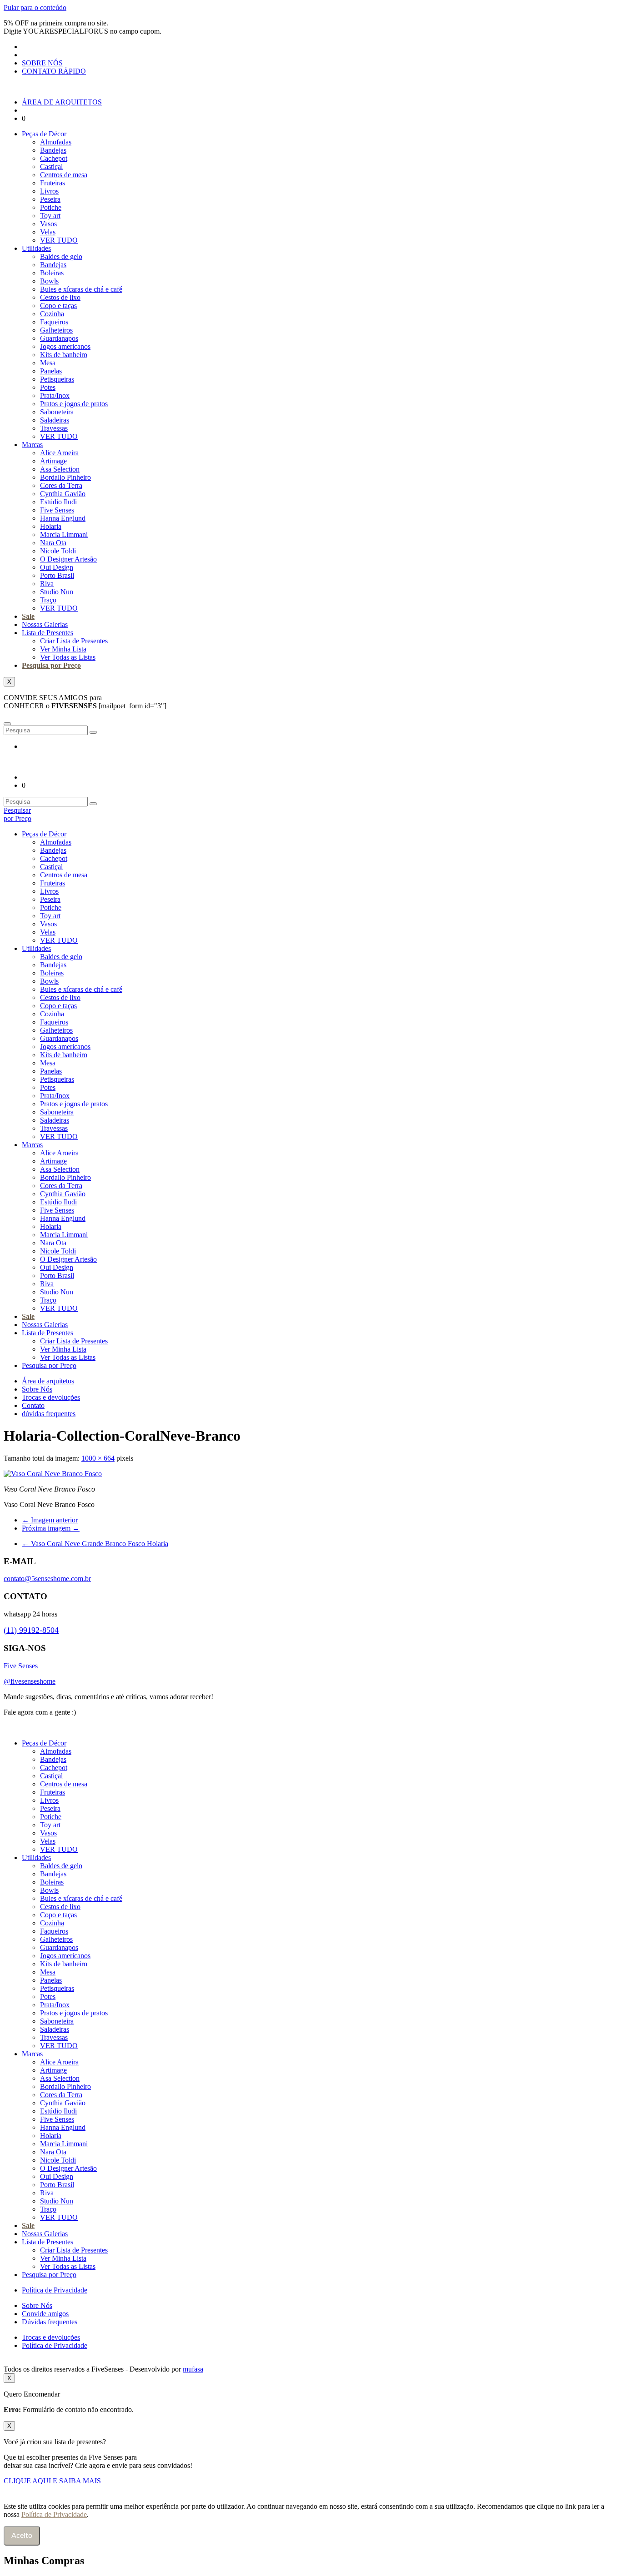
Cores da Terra (61, 485)
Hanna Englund (63, 518)
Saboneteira (57, 412)
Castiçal (51, 167)
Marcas (32, 445)
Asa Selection (60, 469)
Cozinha (52, 314)
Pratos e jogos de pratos (74, 404)
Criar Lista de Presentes (74, 641)
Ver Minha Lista (63, 649)
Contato (33, 1405)
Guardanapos (59, 338)
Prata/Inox (55, 395)
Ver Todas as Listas (68, 657)
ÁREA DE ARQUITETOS (62, 102)
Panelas (51, 371)
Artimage (53, 461)
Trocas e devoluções (51, 1397)
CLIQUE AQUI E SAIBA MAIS (52, 2481)
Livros (49, 191)
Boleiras (52, 273)
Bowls (49, 281)
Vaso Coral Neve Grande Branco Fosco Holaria (95, 1544)
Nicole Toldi (58, 551)
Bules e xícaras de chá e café (81, 289)
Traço (48, 600)
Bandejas (53, 150)
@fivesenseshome (30, 1681)
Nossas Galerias (45, 624)
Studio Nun (57, 592)
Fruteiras (53, 183)
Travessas (54, 428)
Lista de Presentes (48, 633)
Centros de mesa (64, 175)
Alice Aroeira (59, 453)
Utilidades (36, 248)
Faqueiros (54, 322)
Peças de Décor (44, 134)
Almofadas (56, 142)
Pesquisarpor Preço (18, 814)
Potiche (51, 207)
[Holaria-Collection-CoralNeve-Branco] (53, 1474)
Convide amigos (45, 2314)
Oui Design (57, 567)
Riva (47, 584)
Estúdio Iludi (58, 502)
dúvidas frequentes (49, 1414)
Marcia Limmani (64, 535)
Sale (28, 616)
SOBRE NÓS (42, 63)
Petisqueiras (57, 379)
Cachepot (54, 158)
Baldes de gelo (61, 256)
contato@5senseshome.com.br (47, 1579)
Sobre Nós (37, 1389)
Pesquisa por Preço (51, 665)
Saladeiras (55, 420)
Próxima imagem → (51, 1528)
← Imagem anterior (50, 1520)
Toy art (50, 216)
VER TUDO (59, 240)
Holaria (51, 526)
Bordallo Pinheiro (65, 477)
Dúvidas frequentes (50, 2322)
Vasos (48, 224)
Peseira (50, 199)
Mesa (48, 363)
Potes (48, 387)
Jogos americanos (65, 346)
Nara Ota (53, 543)
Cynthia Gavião (63, 494)
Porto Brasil (57, 575)
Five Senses (57, 510)
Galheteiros (56, 330)
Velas (48, 232)
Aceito (22, 2536)
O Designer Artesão (68, 559)
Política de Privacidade (55, 2290)
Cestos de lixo (60, 297)
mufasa (193, 2369)
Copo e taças (58, 306)
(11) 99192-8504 (31, 1630)
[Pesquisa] (93, 732)
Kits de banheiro (64, 355)
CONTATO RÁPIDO (54, 71)
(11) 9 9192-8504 (106, 1712)
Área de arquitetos (48, 1381)
